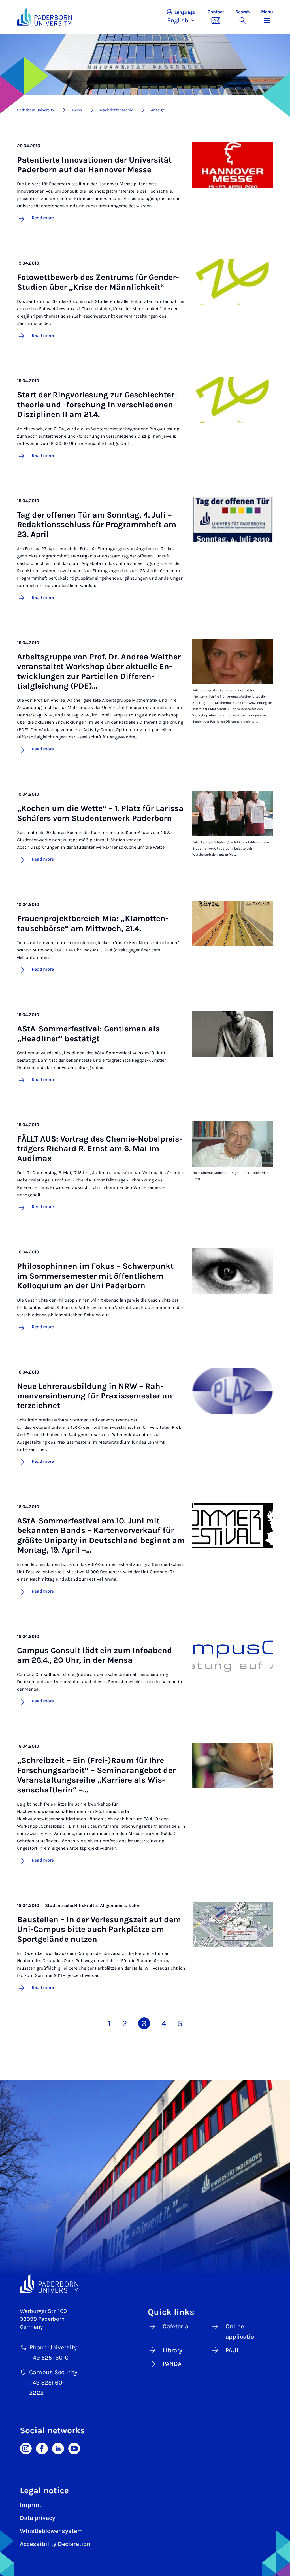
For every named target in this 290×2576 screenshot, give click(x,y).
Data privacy (38, 2518)
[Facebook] (42, 2448)
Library (172, 2350)
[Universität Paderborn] (49, 2283)
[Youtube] (74, 2448)
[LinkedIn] (58, 2448)
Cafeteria (175, 2326)
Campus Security (53, 2372)
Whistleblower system (51, 2531)
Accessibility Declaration (55, 2544)
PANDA (172, 2364)
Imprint (31, 2505)
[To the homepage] (44, 17)
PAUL (233, 2350)
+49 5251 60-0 (49, 2358)
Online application (242, 2332)
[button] (184, 17)
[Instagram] (26, 2448)
